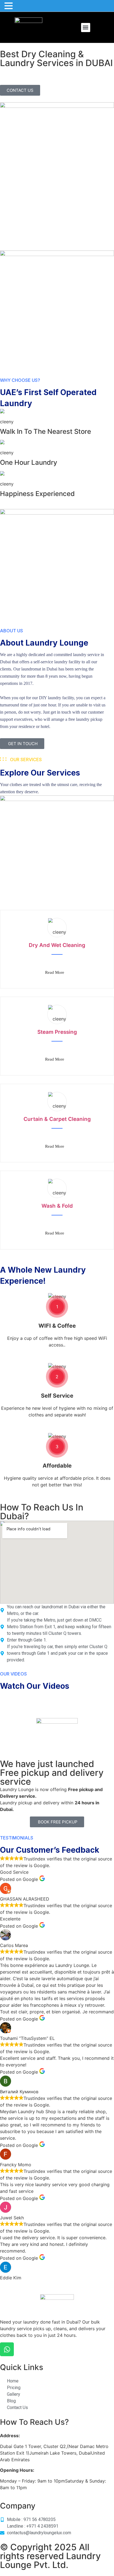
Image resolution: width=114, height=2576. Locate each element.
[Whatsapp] (7, 2349)
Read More (55, 972)
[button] (86, 28)
